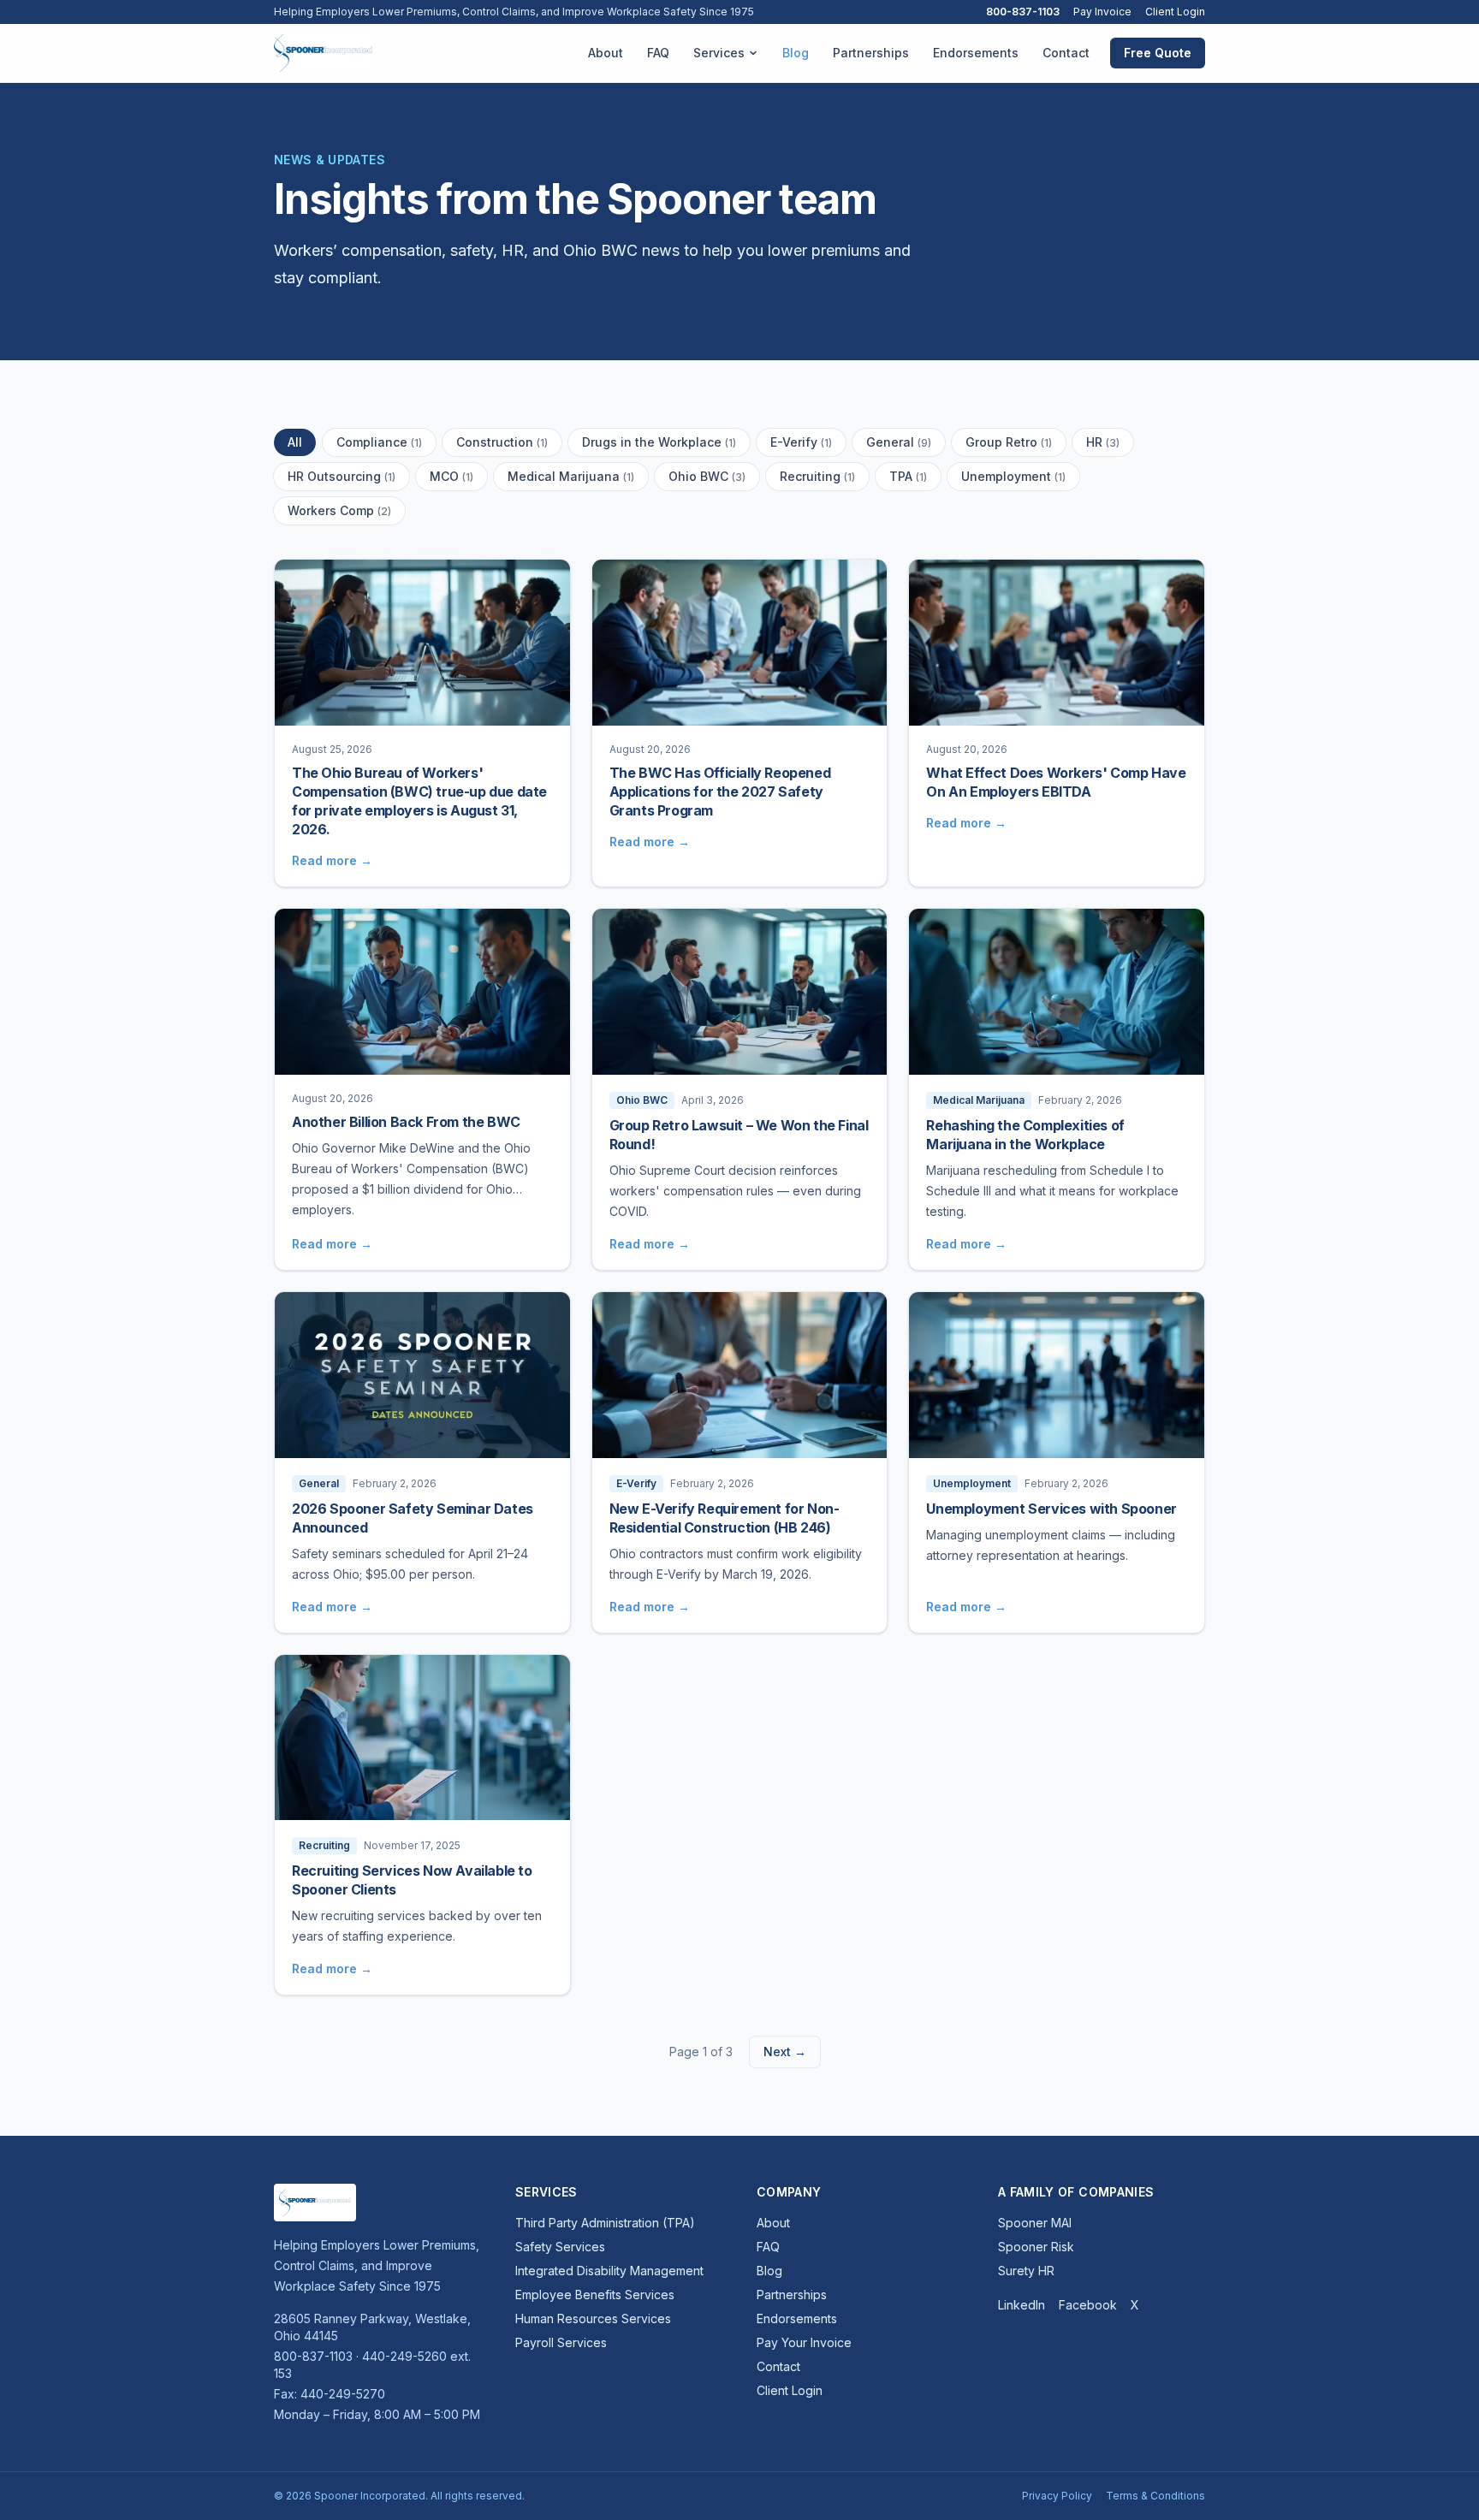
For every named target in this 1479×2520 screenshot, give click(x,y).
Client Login (1175, 12)
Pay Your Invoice (804, 2342)
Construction (502, 442)
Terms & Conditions (1155, 2496)
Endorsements (976, 53)
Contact (1066, 53)
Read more (332, 860)
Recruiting (817, 476)
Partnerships (871, 53)
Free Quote (1158, 53)
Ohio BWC (707, 476)
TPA (908, 476)
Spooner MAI (1035, 2223)
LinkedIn (1022, 2305)
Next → (785, 2052)
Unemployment (1013, 476)
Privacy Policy (1057, 2496)
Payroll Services (561, 2342)
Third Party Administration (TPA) (605, 2223)
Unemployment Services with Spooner (1051, 1509)
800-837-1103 (1023, 12)
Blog (796, 53)
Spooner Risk (1036, 2247)
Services (719, 53)
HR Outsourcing (342, 476)
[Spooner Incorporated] (323, 53)
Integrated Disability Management (609, 2271)
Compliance (379, 442)
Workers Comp (339, 510)
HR (1103, 442)
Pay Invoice (1102, 12)
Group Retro (1009, 442)
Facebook (1088, 2305)
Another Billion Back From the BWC (406, 1122)
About (606, 53)
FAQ (658, 53)
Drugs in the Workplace (659, 442)
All (295, 442)
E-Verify (801, 442)
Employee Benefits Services (595, 2295)
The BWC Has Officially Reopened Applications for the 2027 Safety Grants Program (720, 792)
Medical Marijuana (571, 476)
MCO (451, 476)
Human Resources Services (593, 2318)
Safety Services (560, 2247)
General (899, 442)
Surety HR (1026, 2271)
